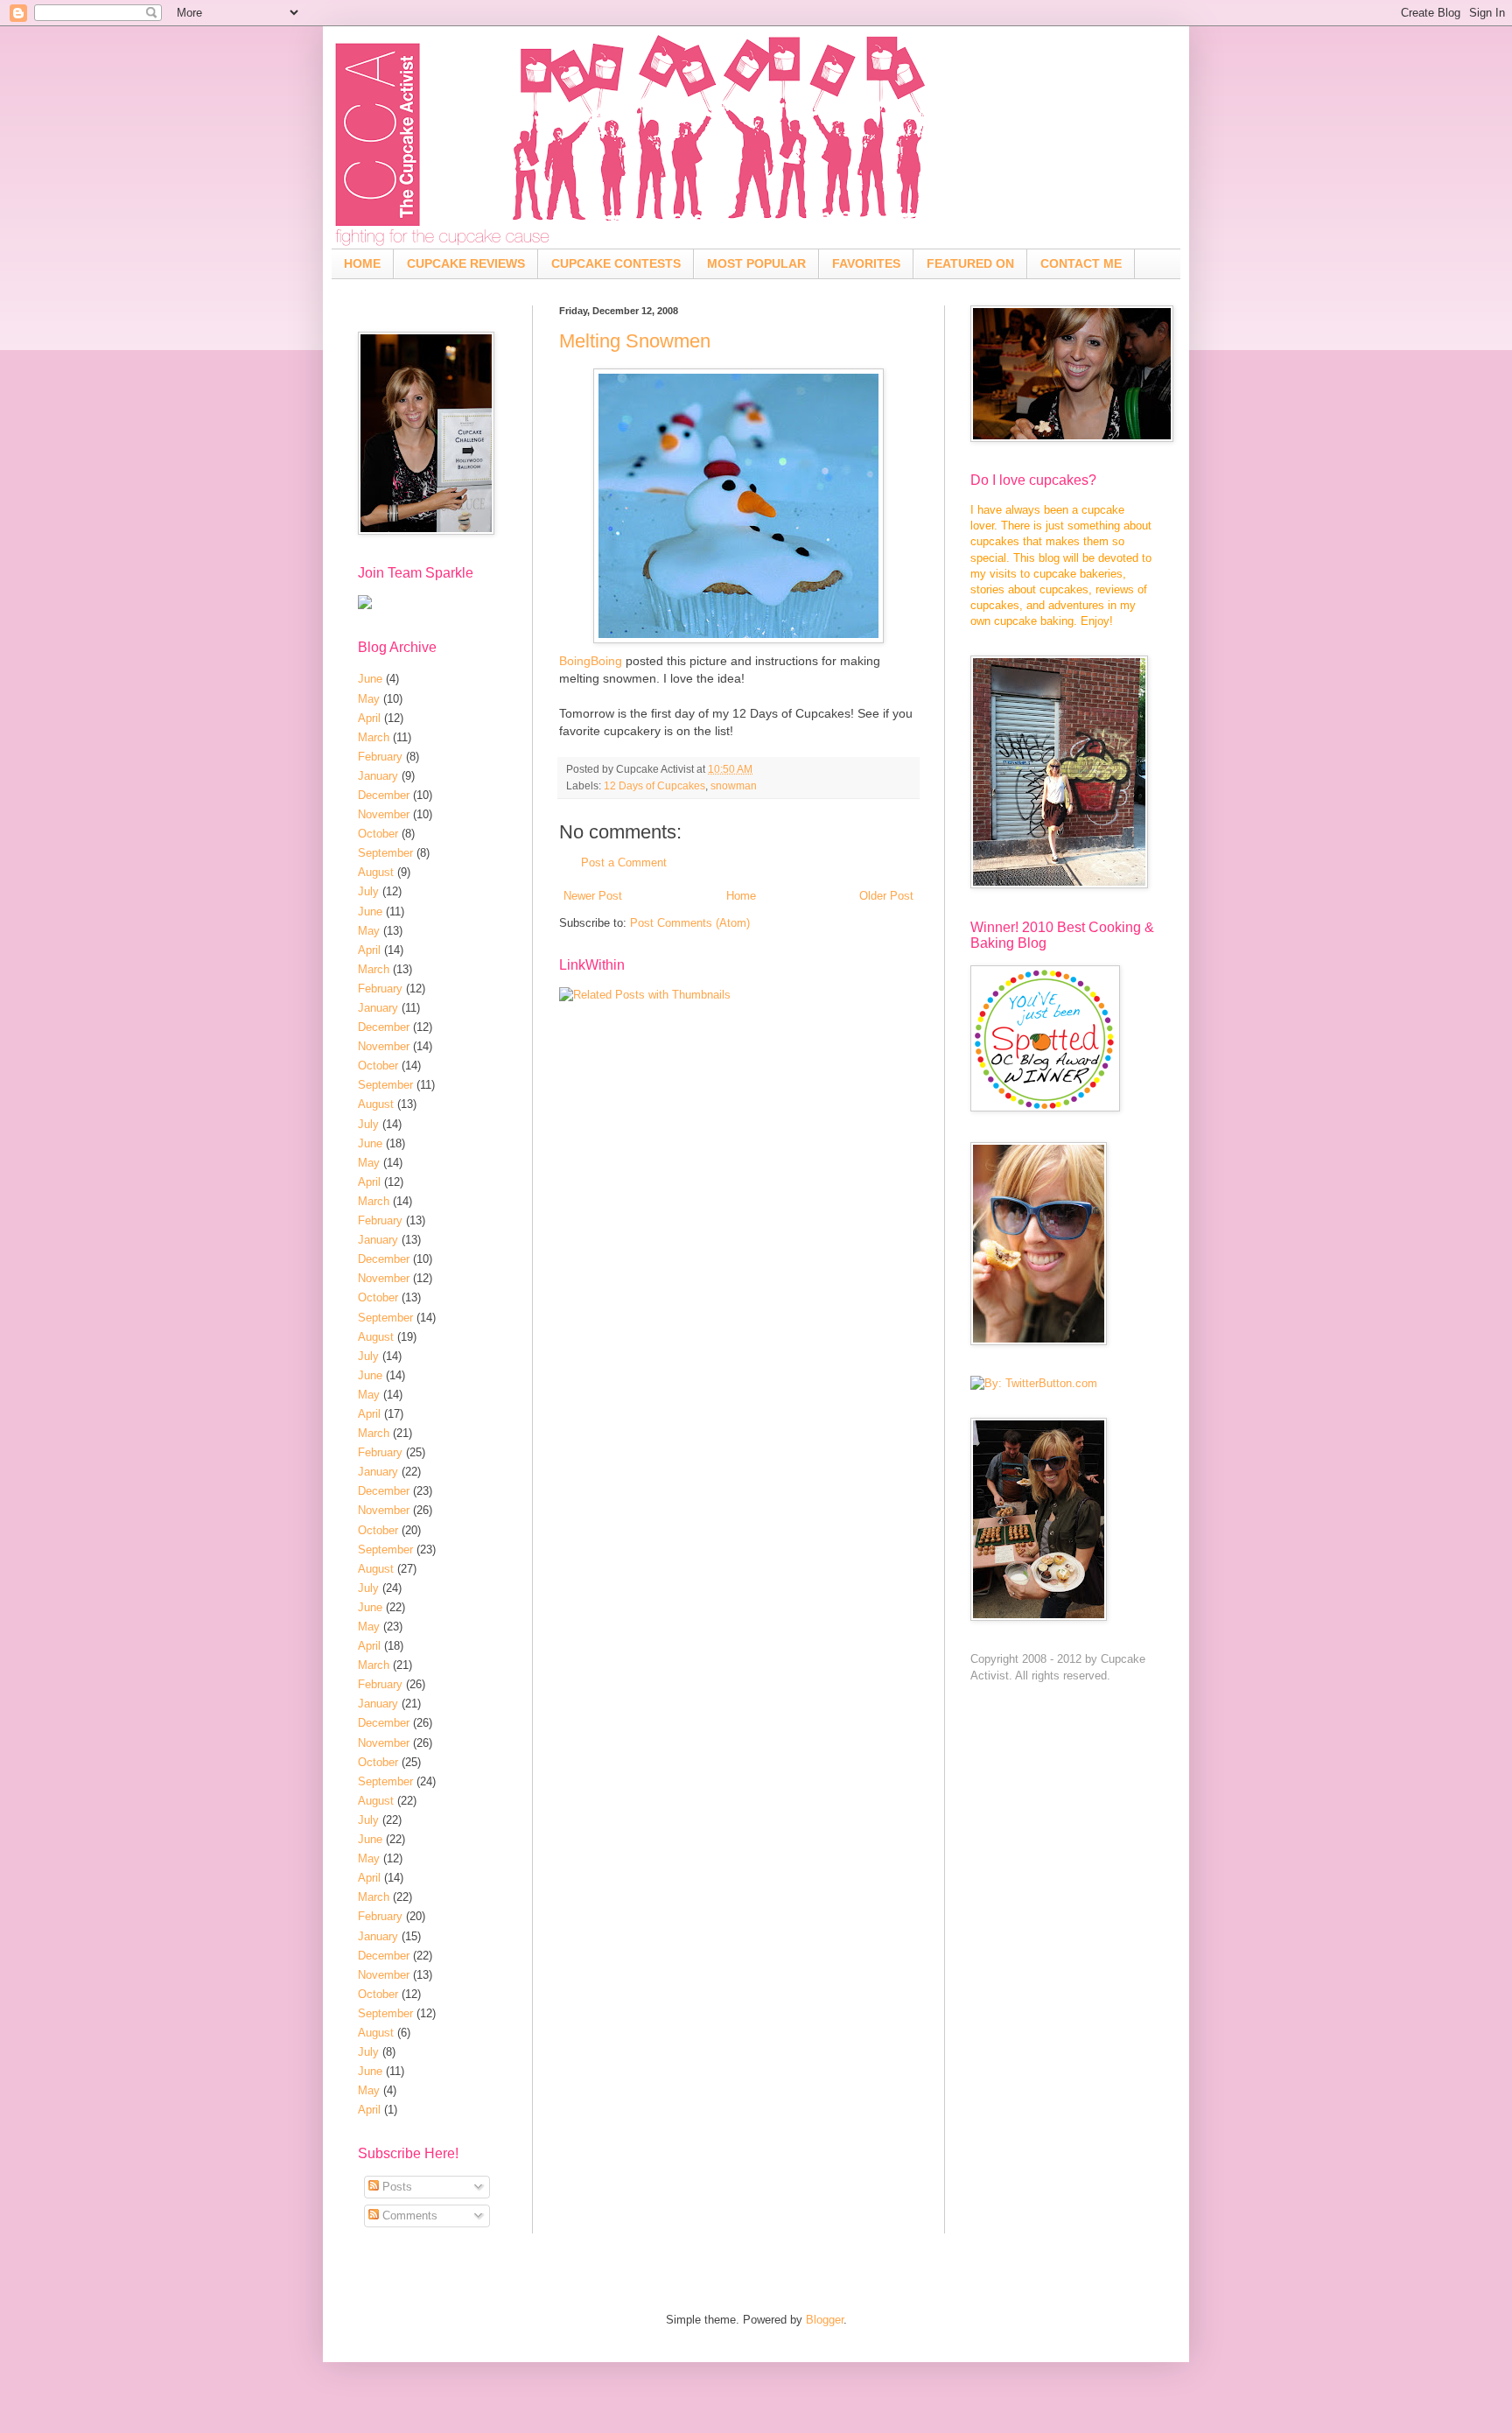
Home (741, 896)
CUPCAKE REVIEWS (466, 263)
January (378, 776)
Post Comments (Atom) (690, 923)
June (370, 679)
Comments (408, 2216)
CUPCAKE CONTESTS (616, 263)
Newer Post (593, 896)
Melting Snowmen (635, 341)
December (384, 795)
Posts (395, 2187)
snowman (734, 785)
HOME (362, 263)
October (378, 834)
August (376, 872)
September (385, 853)
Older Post (886, 896)
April (369, 718)
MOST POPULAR (756, 263)
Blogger (825, 2320)
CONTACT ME (1081, 263)
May (369, 699)
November (384, 814)
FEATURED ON (970, 263)
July (368, 891)
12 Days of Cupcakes (654, 785)
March (374, 737)
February (380, 757)
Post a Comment (624, 862)
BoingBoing (591, 661)
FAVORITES (866, 263)
